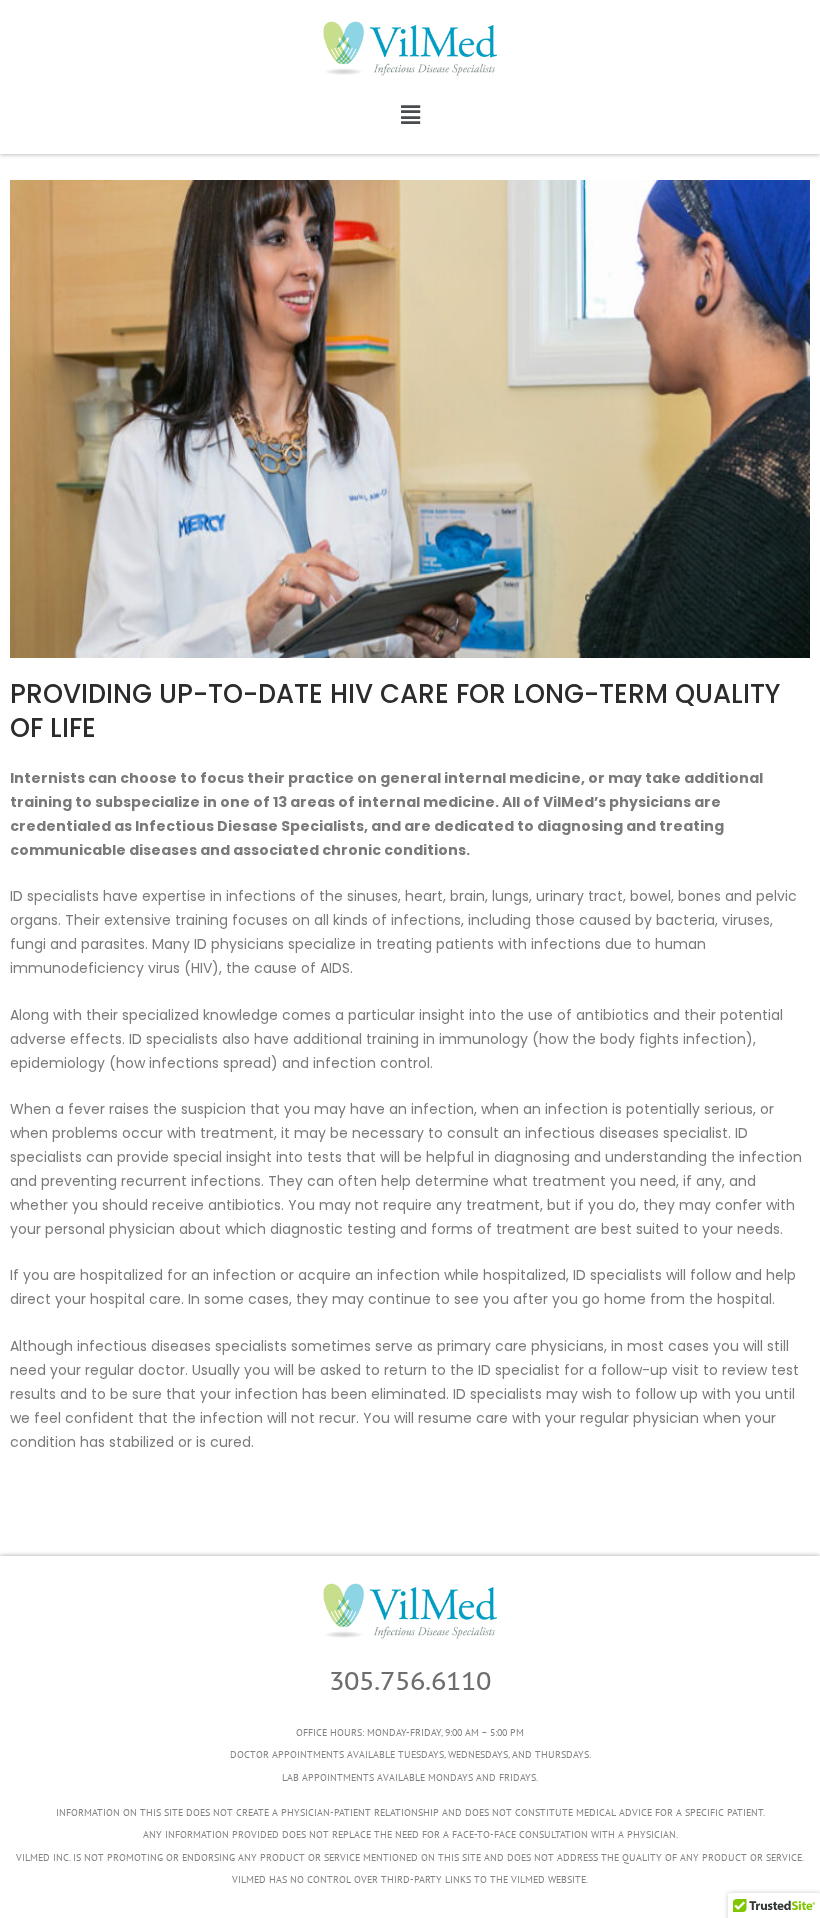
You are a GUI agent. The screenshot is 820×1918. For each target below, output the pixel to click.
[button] (410, 114)
